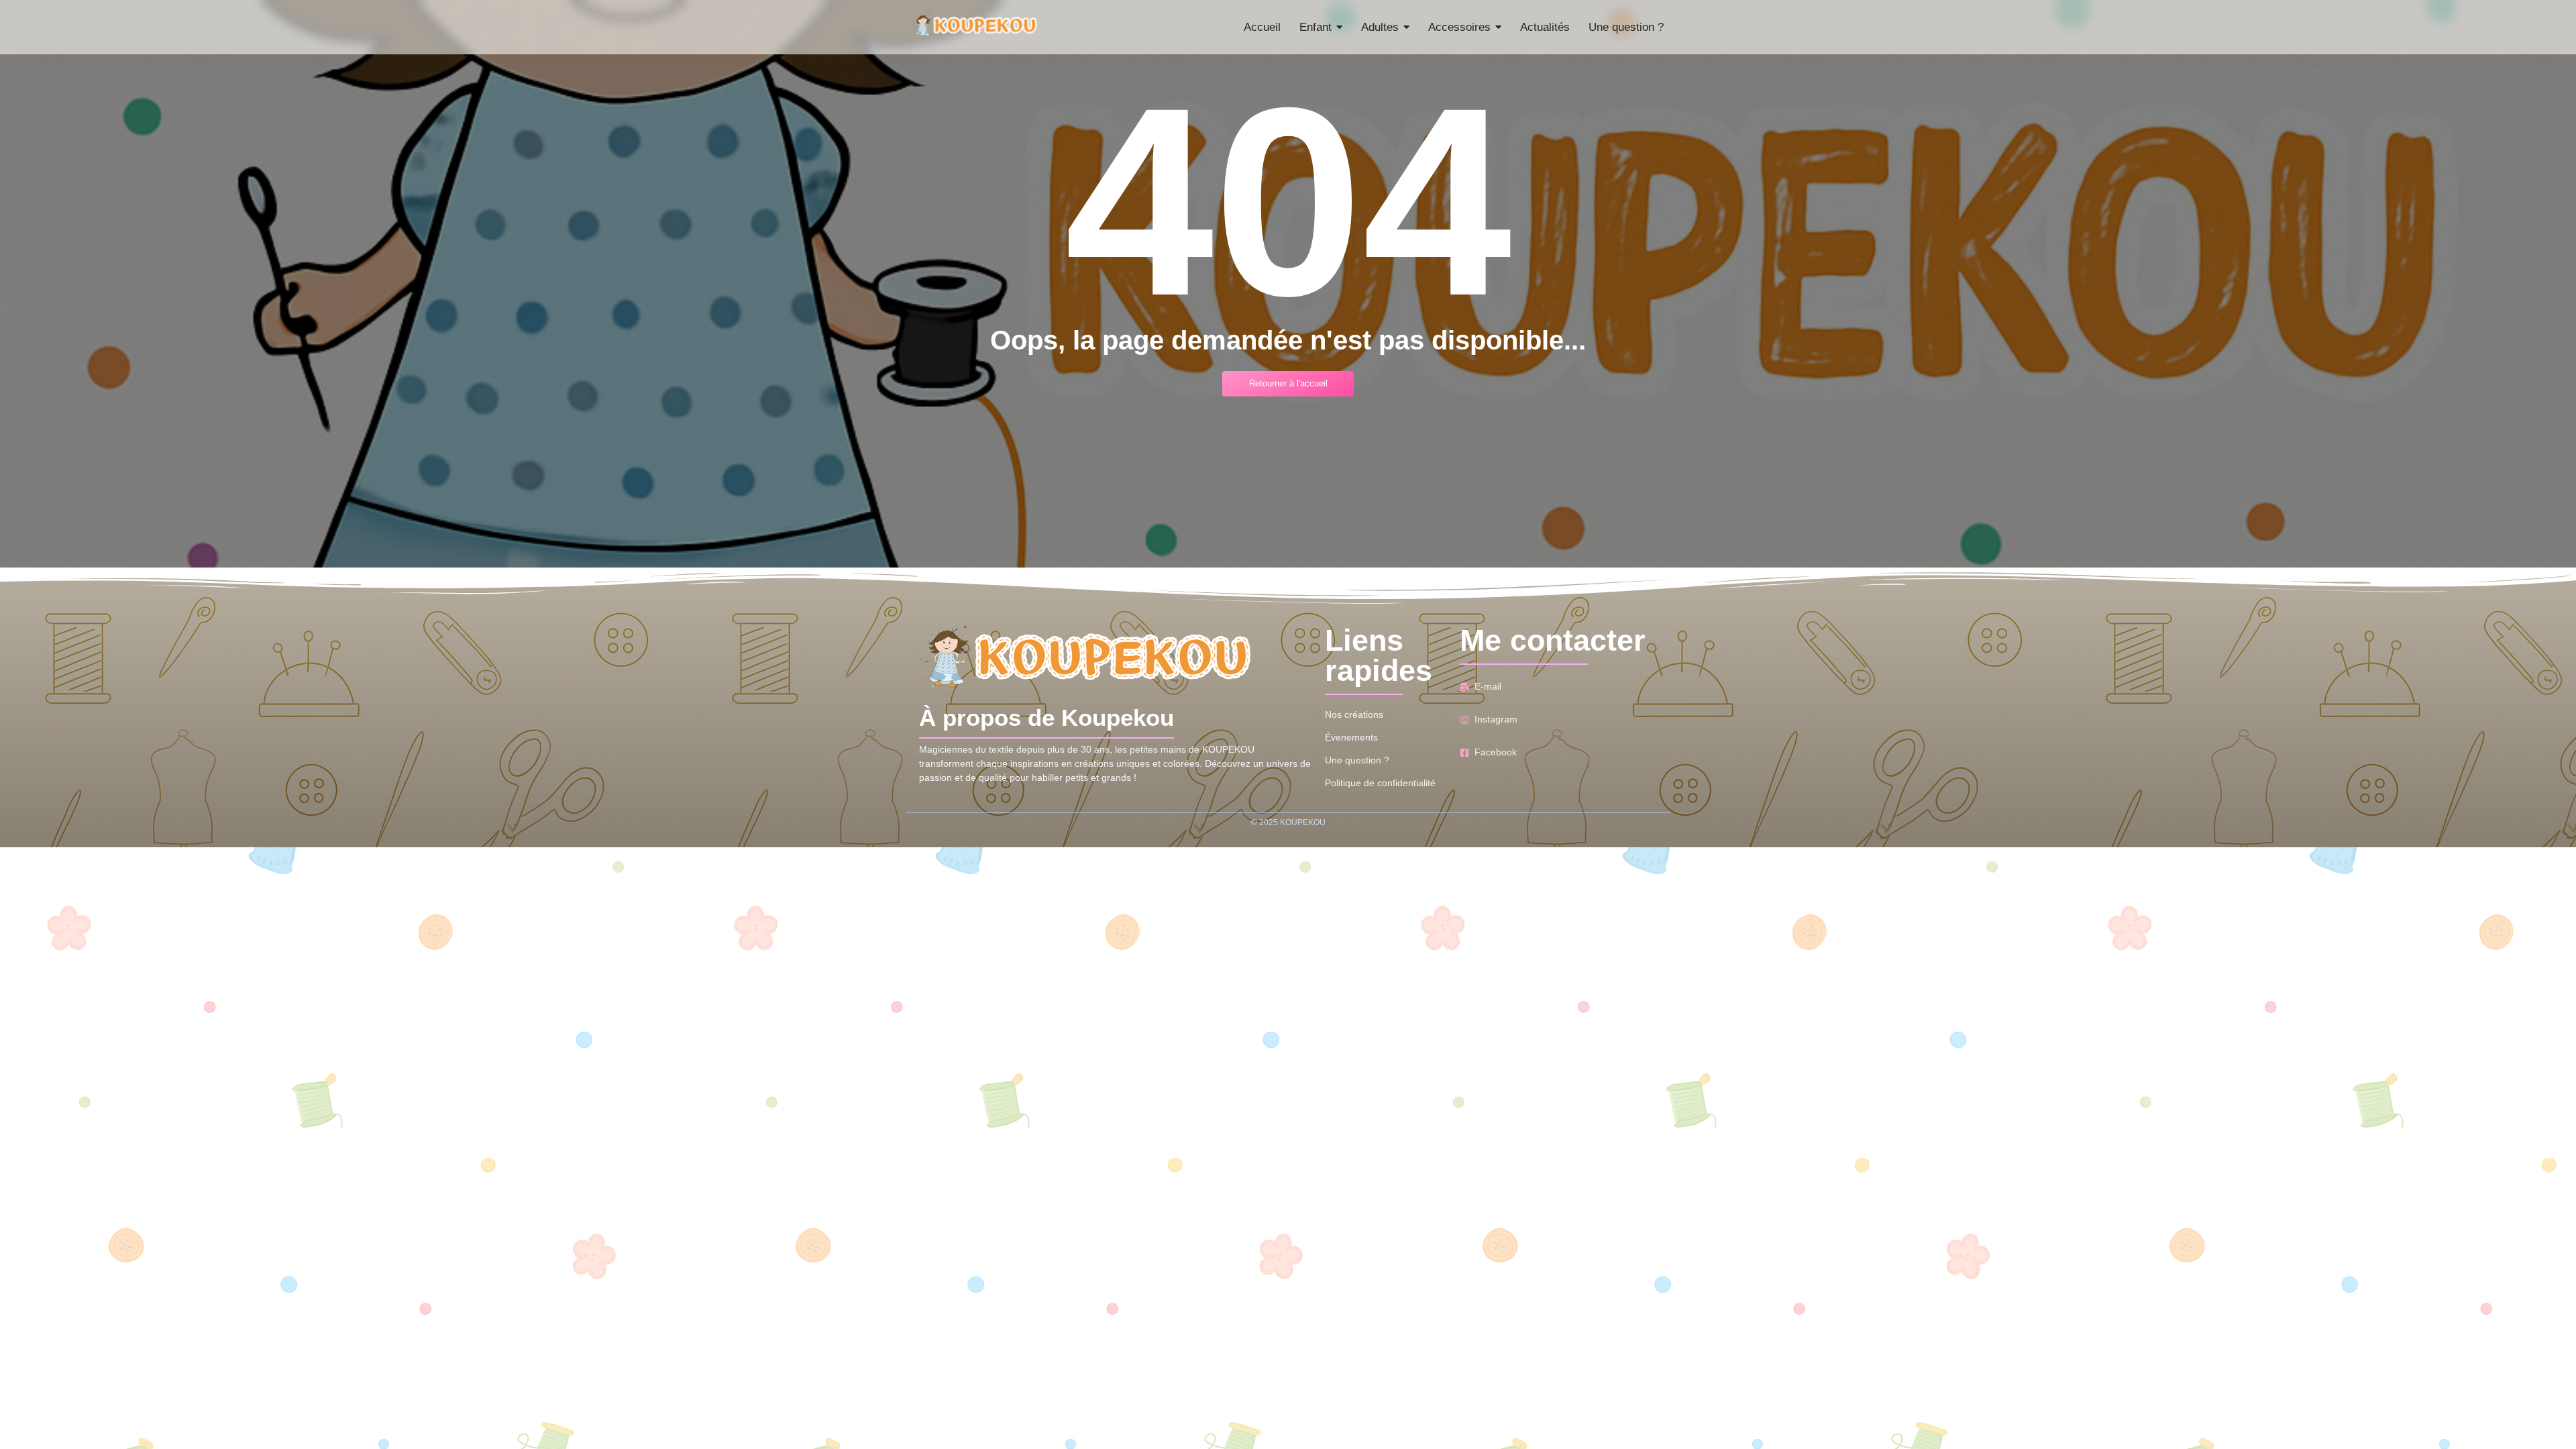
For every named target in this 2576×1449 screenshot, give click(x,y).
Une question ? (1357, 760)
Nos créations (1354, 714)
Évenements (1351, 737)
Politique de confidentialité (1380, 783)
